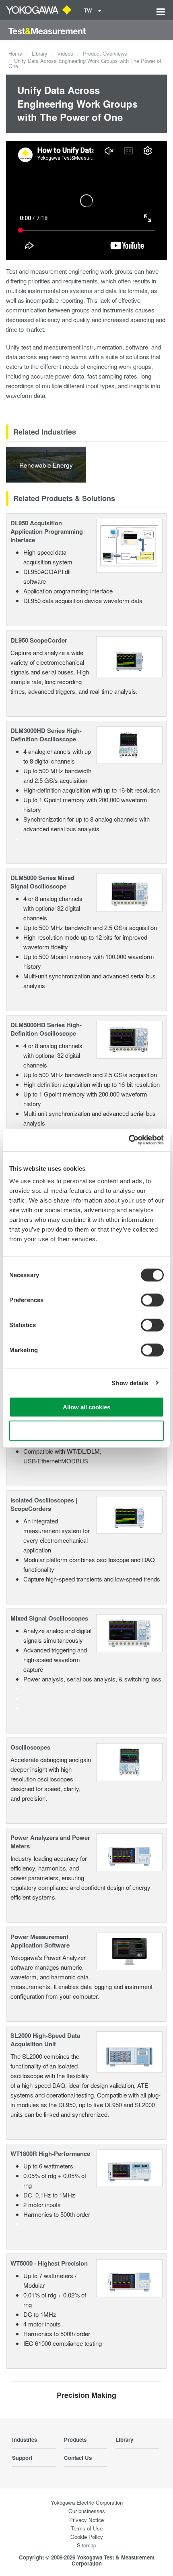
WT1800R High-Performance (50, 2154)
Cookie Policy (87, 2537)
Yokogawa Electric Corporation (87, 2502)
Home (15, 53)
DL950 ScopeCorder (39, 640)
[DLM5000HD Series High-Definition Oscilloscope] (129, 1039)
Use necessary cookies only (86, 1431)
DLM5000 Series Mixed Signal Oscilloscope (42, 882)
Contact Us (78, 2458)
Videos (65, 53)
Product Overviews (105, 53)
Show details (130, 1383)
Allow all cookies (86, 1407)
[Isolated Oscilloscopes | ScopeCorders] (129, 1514)
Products (75, 2440)
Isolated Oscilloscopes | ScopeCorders (44, 1504)
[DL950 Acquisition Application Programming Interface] (129, 545)
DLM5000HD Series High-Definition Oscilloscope (46, 1029)
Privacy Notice (86, 2520)
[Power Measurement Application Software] (129, 1950)
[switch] (152, 1300)
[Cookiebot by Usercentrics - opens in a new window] (129, 1140)
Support (22, 2458)
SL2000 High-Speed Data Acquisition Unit (45, 2040)
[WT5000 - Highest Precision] (129, 2277)
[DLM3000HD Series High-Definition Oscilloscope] (129, 744)
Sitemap (86, 2545)
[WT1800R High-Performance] (129, 2167)
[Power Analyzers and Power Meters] (129, 1851)
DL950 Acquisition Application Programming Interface (47, 531)
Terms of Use (87, 2528)
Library (40, 53)
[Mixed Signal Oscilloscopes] (129, 1632)
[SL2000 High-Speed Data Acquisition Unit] (129, 2051)
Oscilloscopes (30, 1747)
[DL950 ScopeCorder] (129, 656)
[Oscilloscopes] (129, 1761)
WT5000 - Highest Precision (49, 2263)
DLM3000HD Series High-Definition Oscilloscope (46, 735)
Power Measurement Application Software (40, 1941)
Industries (25, 2440)
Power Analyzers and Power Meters (50, 1842)
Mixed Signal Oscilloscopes (49, 1618)
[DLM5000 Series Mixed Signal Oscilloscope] (129, 892)
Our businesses (87, 2511)
